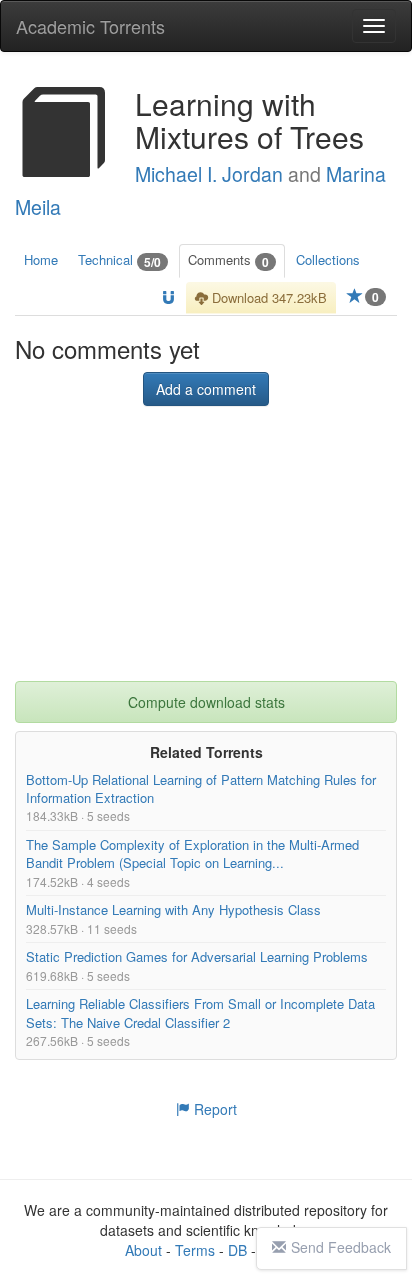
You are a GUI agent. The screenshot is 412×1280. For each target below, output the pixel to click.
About (143, 1250)
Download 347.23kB (267, 297)
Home (41, 259)
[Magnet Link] (168, 298)
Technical (119, 260)
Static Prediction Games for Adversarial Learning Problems (197, 957)
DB (237, 1250)
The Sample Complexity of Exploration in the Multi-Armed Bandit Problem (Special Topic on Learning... (192, 854)
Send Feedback (341, 1247)
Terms (195, 1250)
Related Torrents (206, 753)
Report (213, 1109)
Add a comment (206, 390)
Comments (228, 260)
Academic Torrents (90, 26)
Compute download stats (206, 703)
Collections (328, 259)
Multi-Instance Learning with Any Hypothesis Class (173, 910)
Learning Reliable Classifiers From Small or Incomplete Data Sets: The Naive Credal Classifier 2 (200, 1013)
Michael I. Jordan (209, 174)
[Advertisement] (206, 557)
